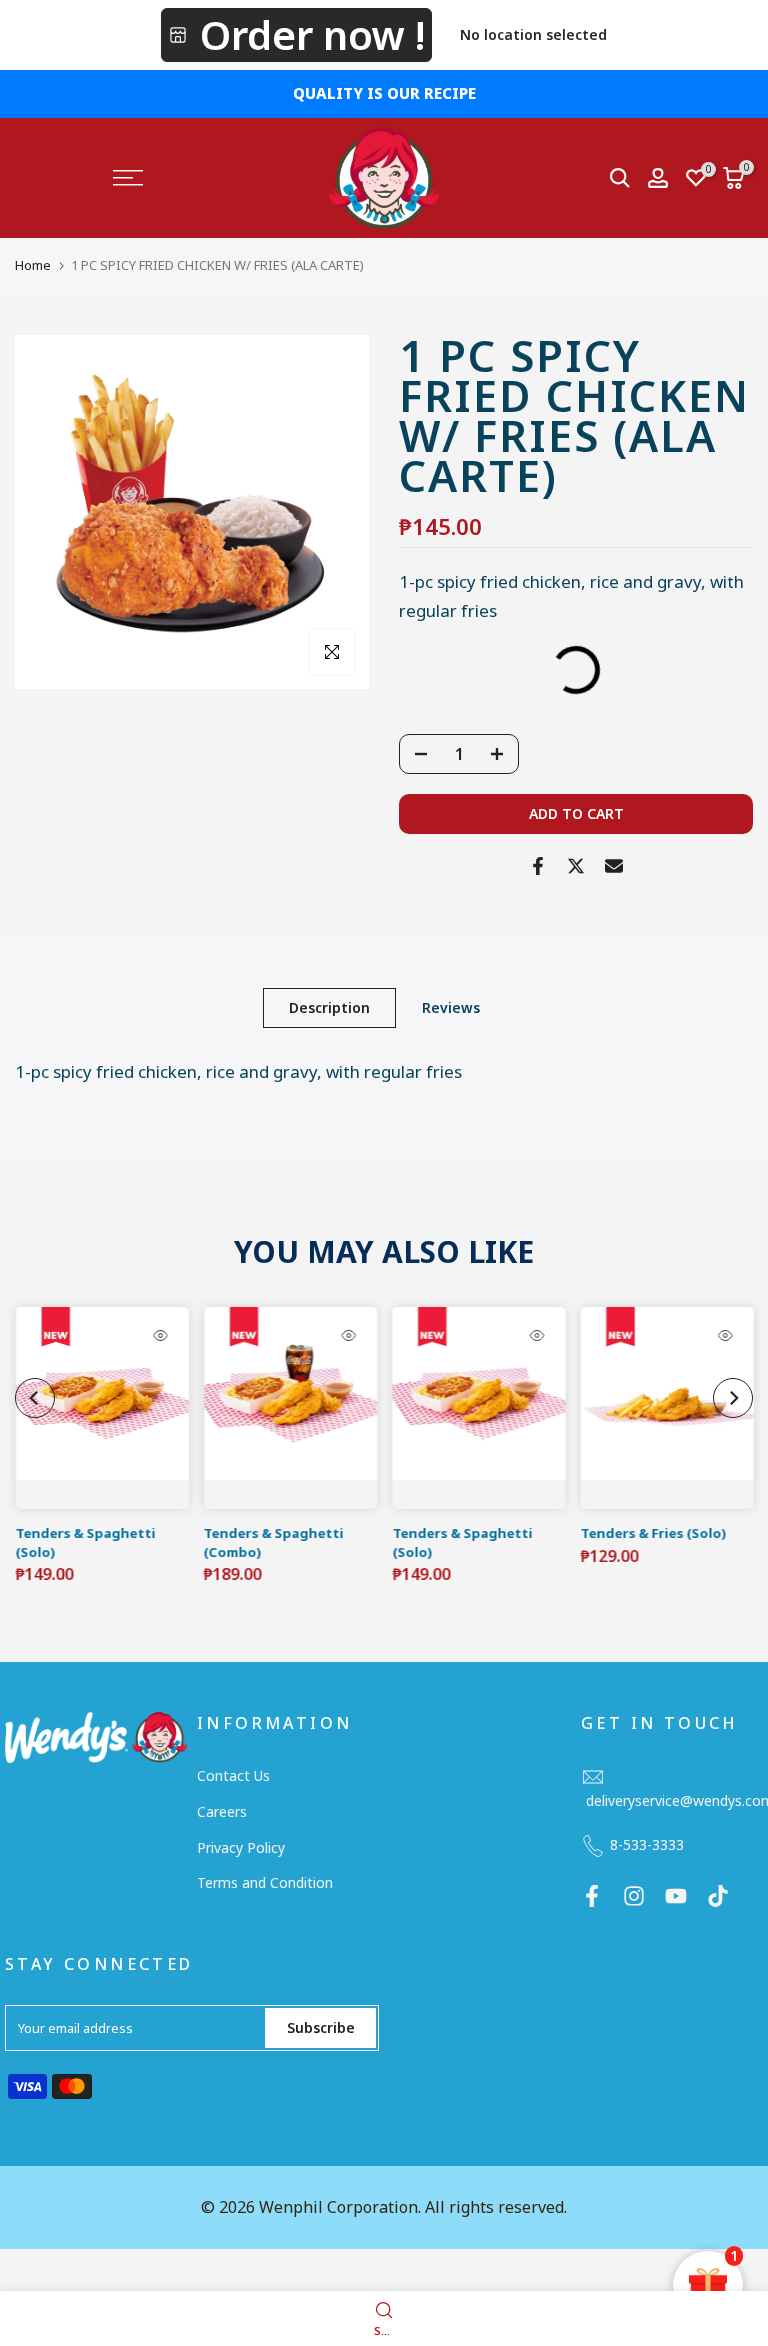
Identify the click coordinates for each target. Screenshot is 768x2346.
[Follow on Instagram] (634, 1895)
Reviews (451, 1006)
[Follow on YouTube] (676, 1895)
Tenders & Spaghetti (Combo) (273, 1542)
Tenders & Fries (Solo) (653, 1533)
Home (33, 265)
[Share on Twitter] (576, 866)
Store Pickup (296, 35)
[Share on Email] (614, 866)
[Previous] (35, 1398)
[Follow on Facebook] (592, 1895)
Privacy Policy (241, 1847)
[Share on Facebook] (538, 866)
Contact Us (233, 1775)
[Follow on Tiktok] (718, 1895)
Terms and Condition (265, 1882)
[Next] (733, 1398)
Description (329, 1006)
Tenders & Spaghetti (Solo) (85, 1542)
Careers (222, 1811)
